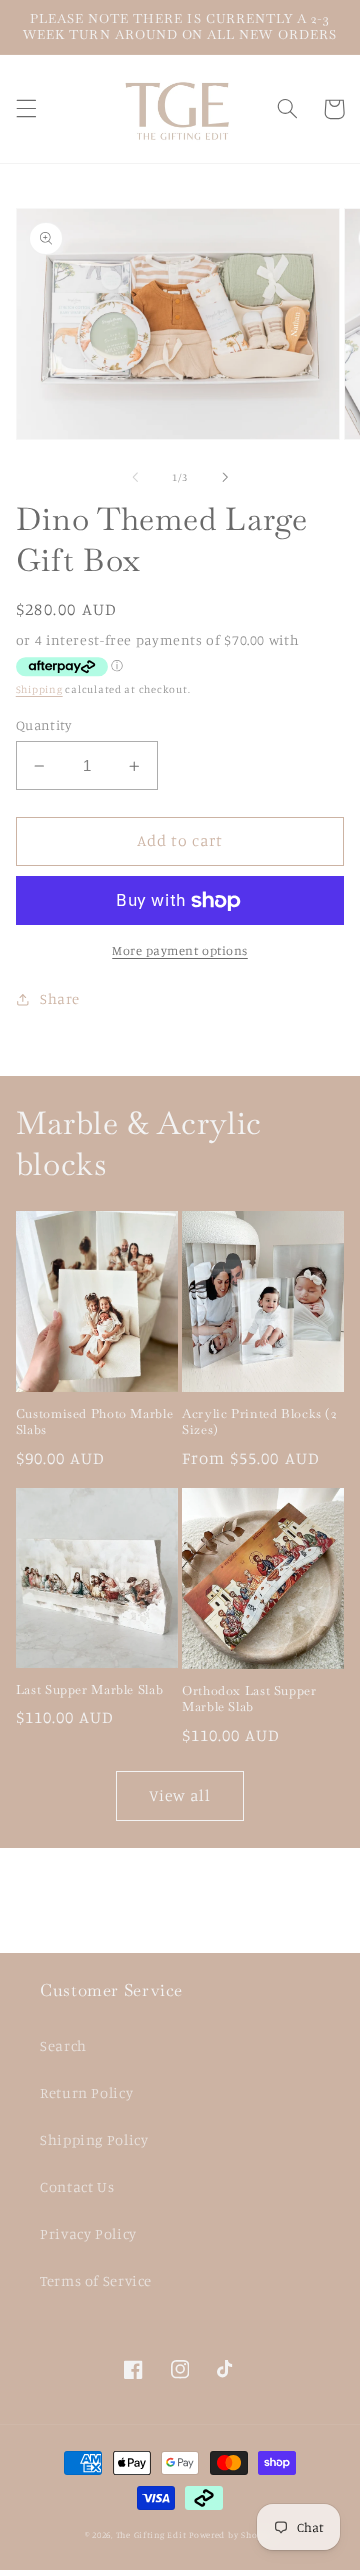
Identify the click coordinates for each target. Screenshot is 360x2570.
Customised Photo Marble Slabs (95, 1422)
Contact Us (77, 2186)
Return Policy (86, 2092)
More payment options (180, 950)
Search (63, 2045)
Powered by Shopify (232, 2534)
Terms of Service (96, 2280)
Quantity (43, 725)
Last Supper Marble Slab (90, 1690)
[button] (26, 109)
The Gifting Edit (151, 2534)
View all (180, 1795)
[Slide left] (135, 477)
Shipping (39, 689)
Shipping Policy (94, 2139)
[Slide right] (225, 477)
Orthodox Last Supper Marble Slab (249, 1699)
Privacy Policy (88, 2233)
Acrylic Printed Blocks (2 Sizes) (259, 1422)
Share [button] (60, 998)
